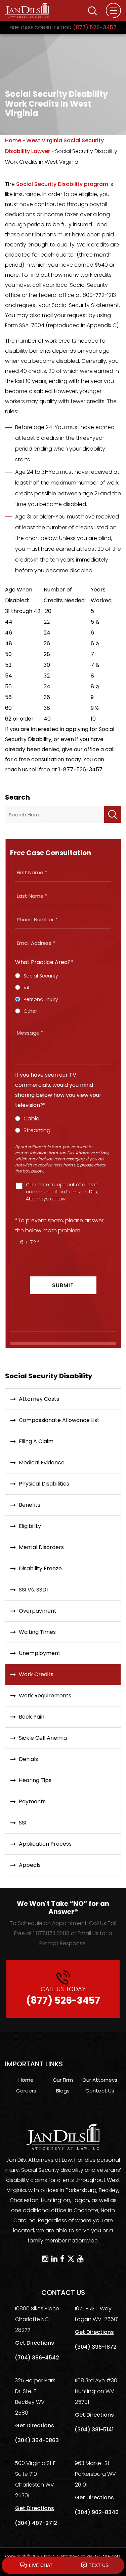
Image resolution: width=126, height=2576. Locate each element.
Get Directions (35, 2343)
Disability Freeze (40, 1568)
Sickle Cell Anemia (43, 1738)
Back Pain (32, 1717)
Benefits (30, 1505)
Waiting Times (37, 1632)
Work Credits (36, 1674)
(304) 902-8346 (97, 2512)
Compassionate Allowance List (59, 1420)
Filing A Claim (36, 1441)
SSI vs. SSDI (33, 1590)
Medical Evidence (42, 1463)
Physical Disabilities (44, 1484)
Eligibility (30, 1526)
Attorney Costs (39, 1399)
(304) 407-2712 (36, 2523)
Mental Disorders (41, 1547)
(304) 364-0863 (37, 2440)
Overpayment (38, 1611)
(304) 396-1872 (96, 2347)
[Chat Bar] (63, 2566)
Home (13, 140)
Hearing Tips (35, 1780)
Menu (113, 11)
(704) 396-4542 (37, 2358)
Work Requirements (45, 1696)
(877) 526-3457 (63, 27)
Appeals (30, 1865)
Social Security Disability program (62, 184)
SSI (23, 1823)
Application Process (45, 1844)
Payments (32, 1801)
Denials (28, 1759)
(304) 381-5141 (94, 2430)
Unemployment (40, 1653)
